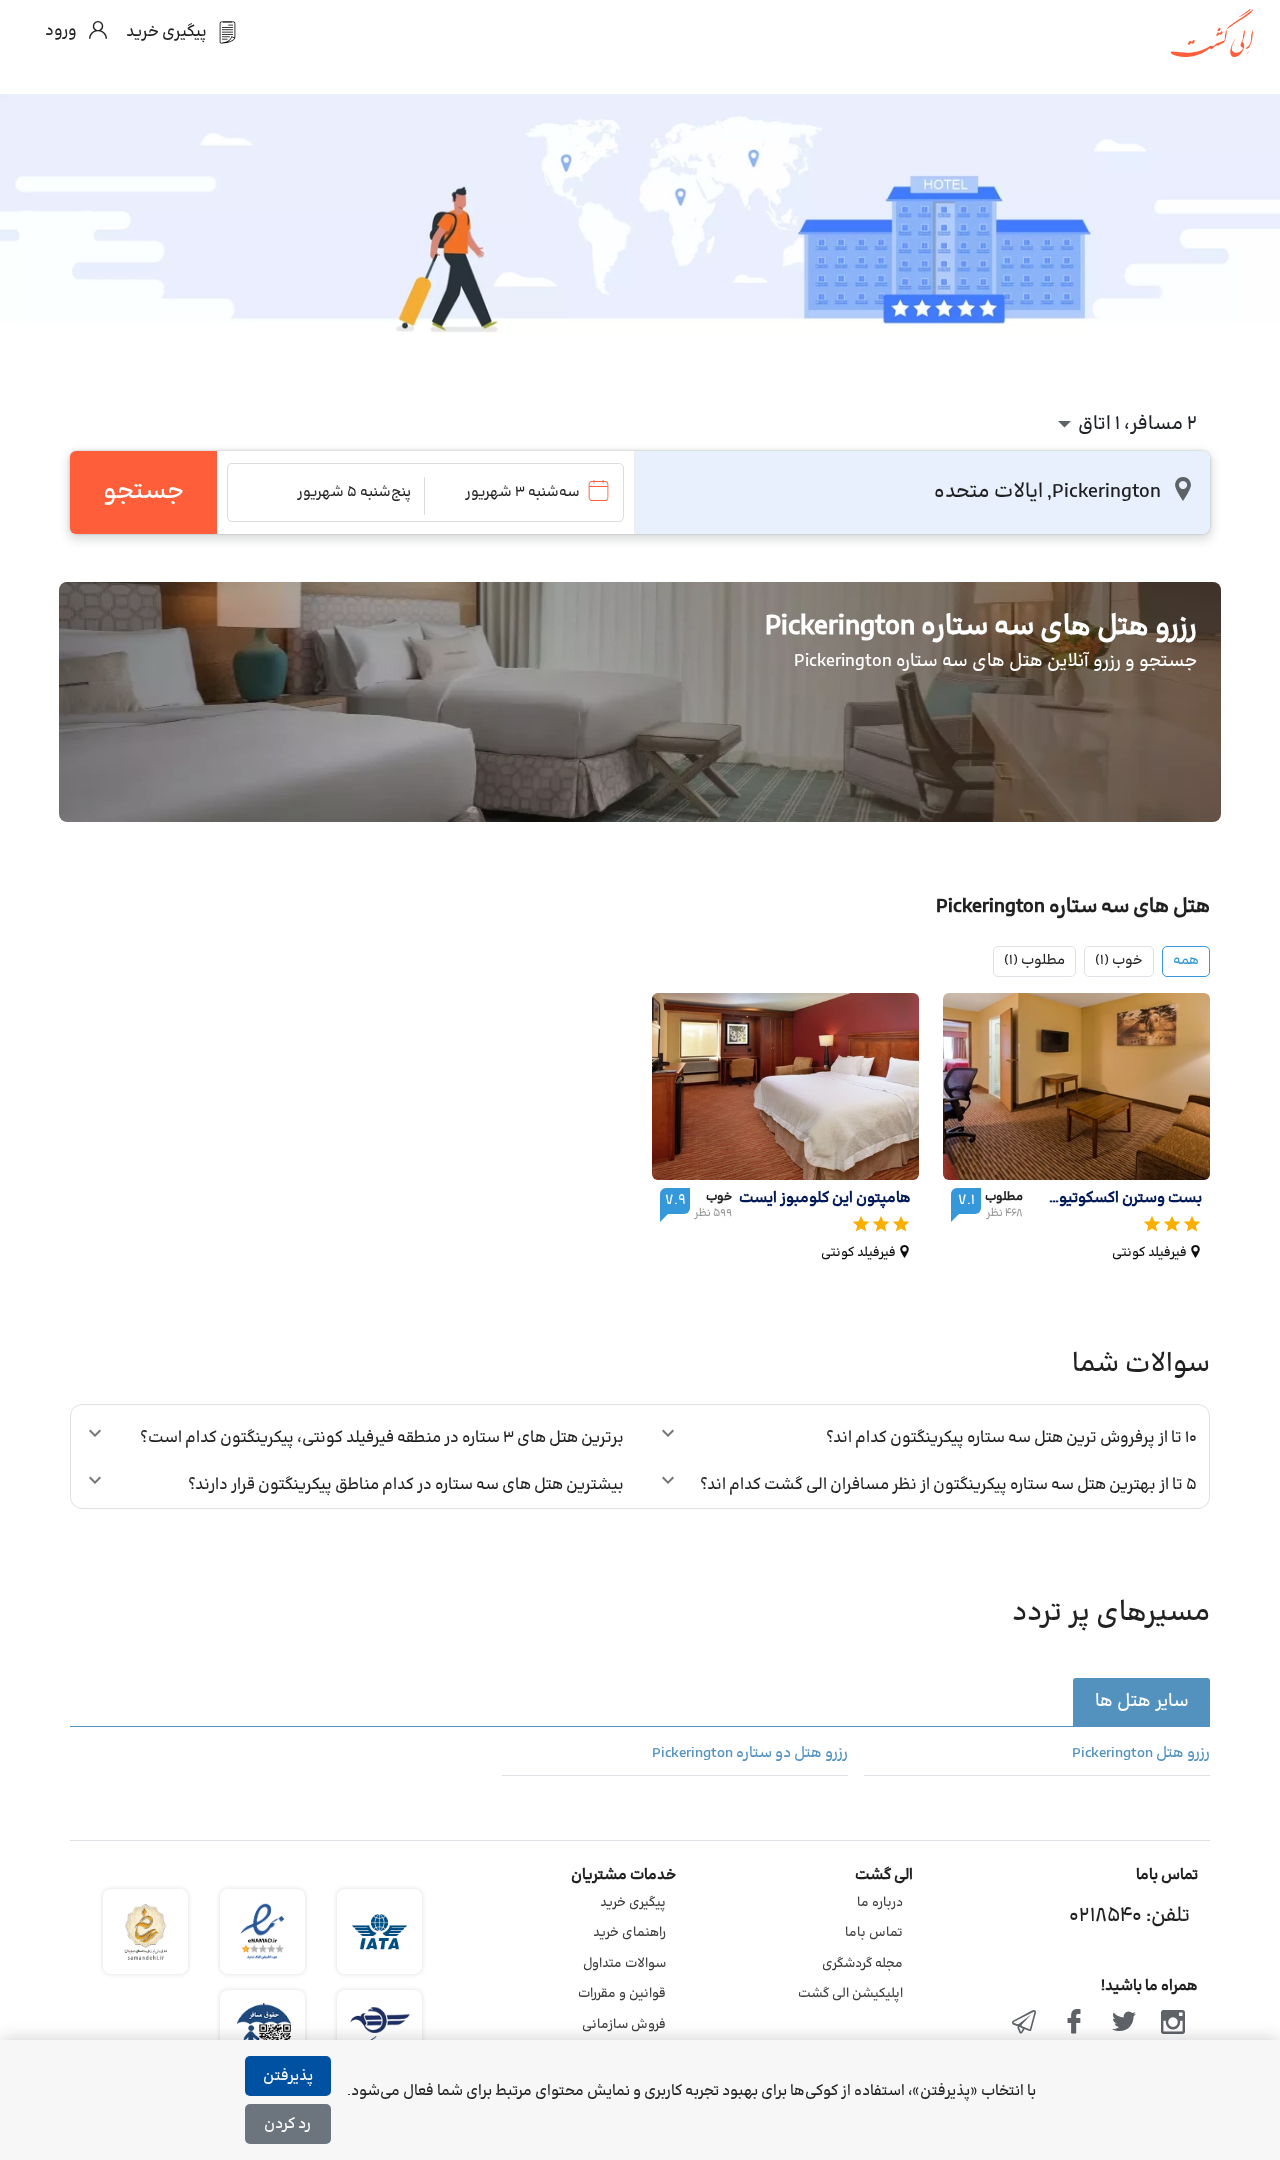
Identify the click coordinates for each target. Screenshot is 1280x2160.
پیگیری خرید (633, 1903)
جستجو (143, 492)
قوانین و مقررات (622, 1994)
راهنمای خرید (629, 1933)
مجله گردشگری (862, 1964)
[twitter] (1124, 2024)
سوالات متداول (624, 1964)
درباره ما (880, 1903)
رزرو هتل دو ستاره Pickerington (750, 1754)
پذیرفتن (288, 2076)
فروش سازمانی (624, 2025)
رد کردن (287, 2124)
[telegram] (1025, 2024)
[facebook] (1074, 2024)
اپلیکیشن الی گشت (850, 1994)
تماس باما (874, 1933)
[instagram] (1173, 2024)
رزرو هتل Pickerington (1141, 1754)
